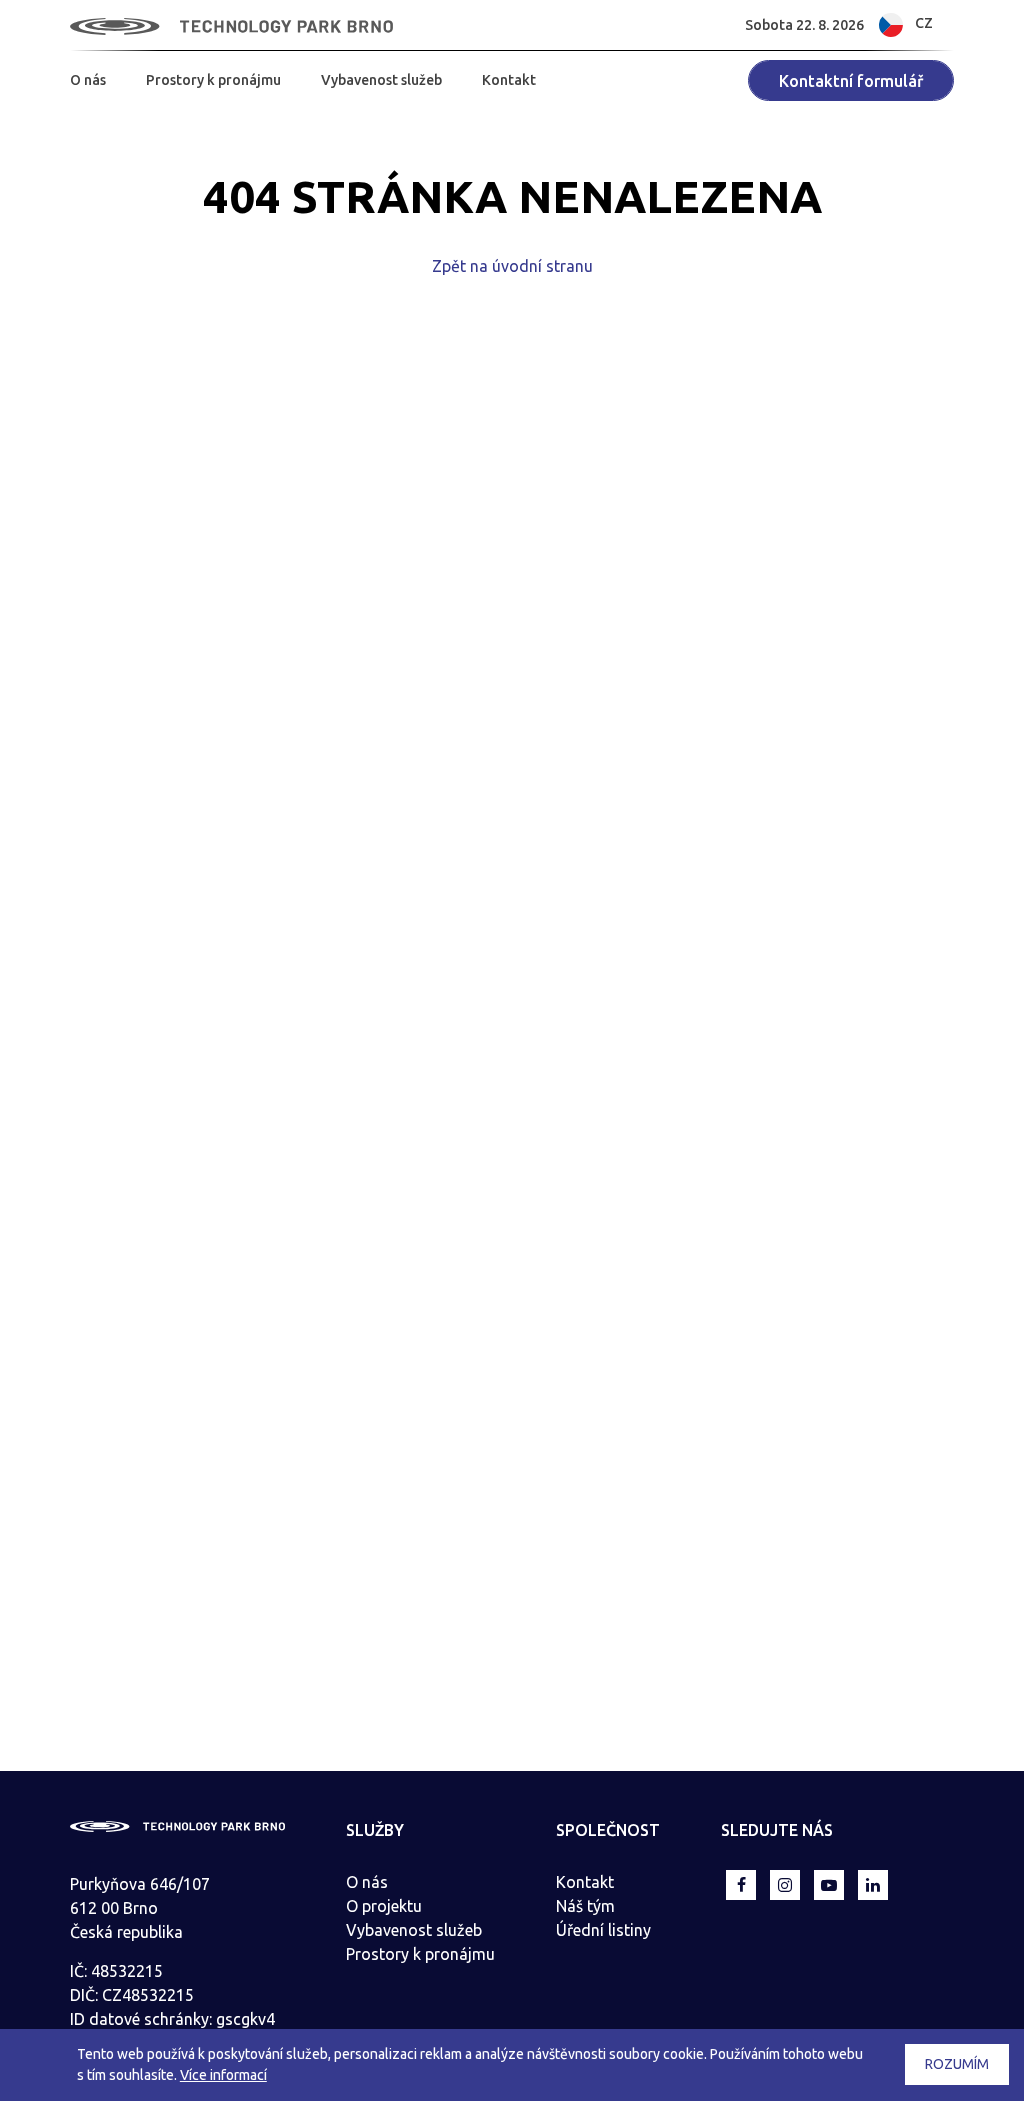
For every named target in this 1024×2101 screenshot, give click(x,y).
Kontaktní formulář (851, 81)
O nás (88, 80)
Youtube (829, 1885)
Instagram (785, 1885)
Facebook (741, 1885)
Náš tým (585, 1906)
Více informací (223, 2075)
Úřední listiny (603, 1930)
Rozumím (957, 2064)
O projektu (384, 1906)
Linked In (873, 1885)
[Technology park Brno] (231, 25)
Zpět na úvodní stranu (512, 266)
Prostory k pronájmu (213, 80)
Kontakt (509, 80)
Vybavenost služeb (381, 80)
